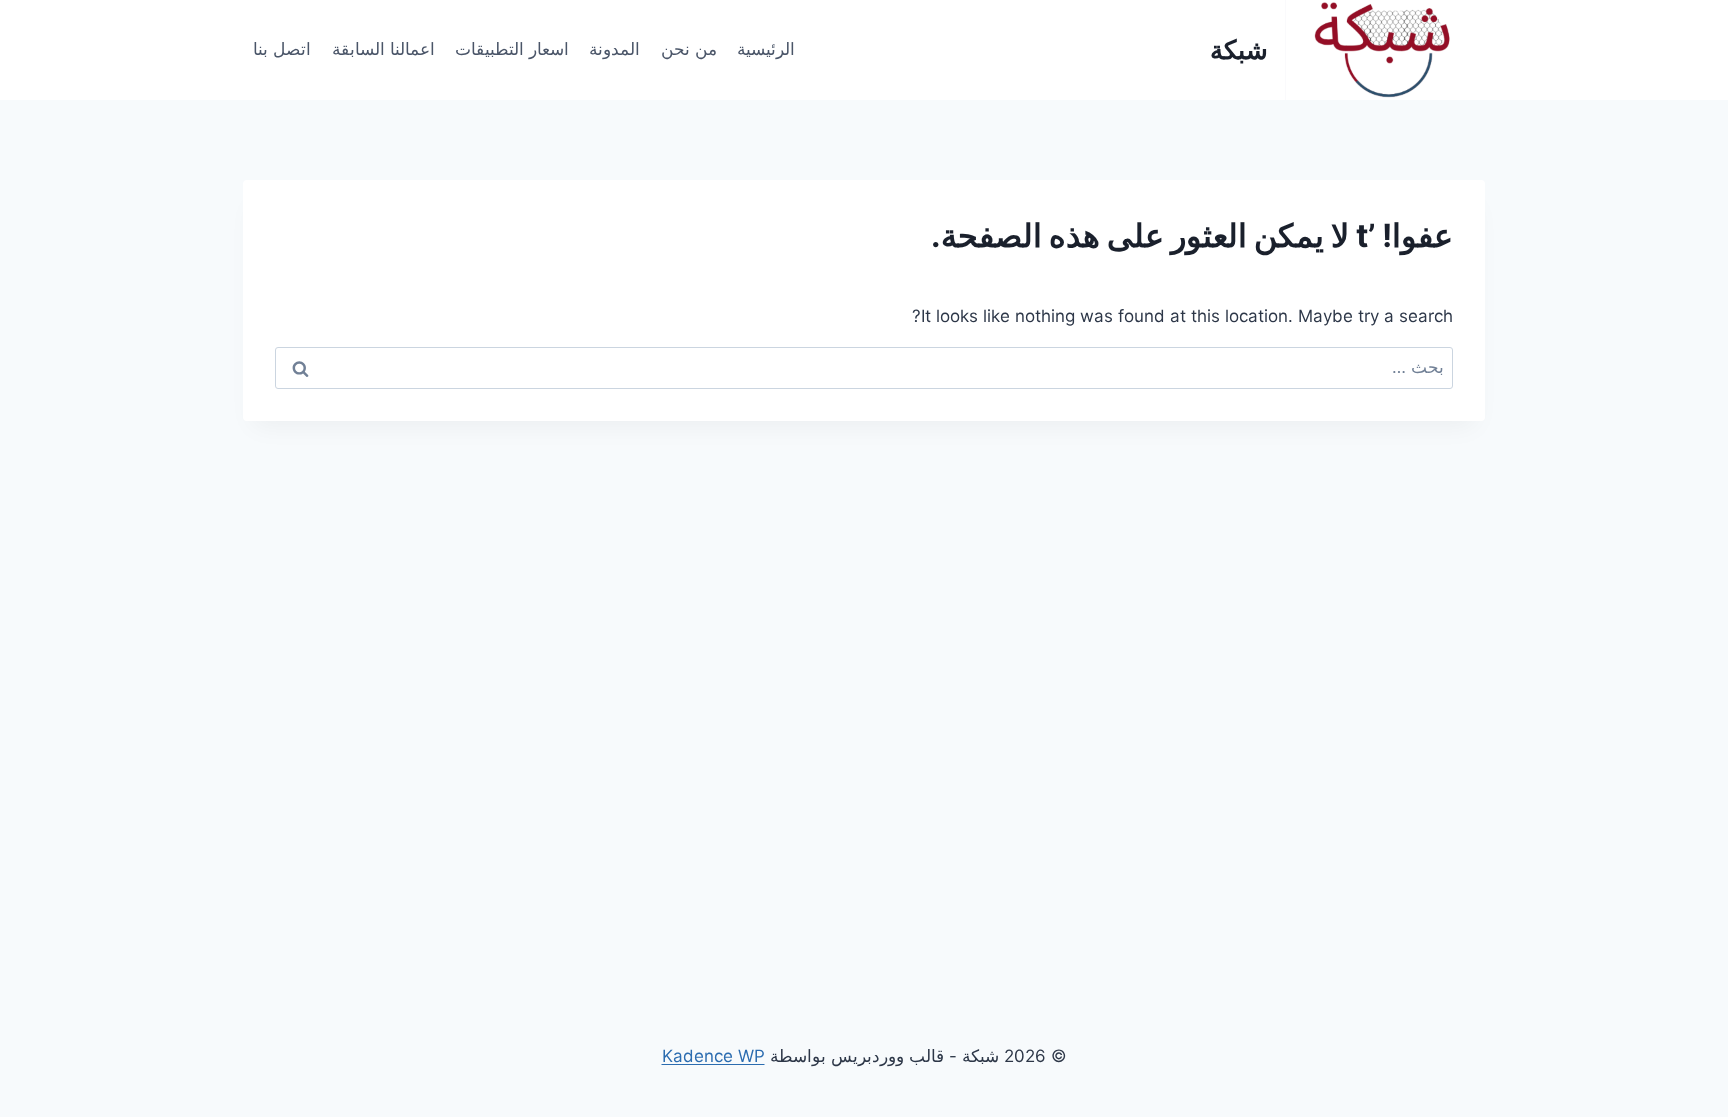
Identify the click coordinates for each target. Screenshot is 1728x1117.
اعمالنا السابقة (383, 49)
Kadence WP (713, 1056)
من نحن (689, 49)
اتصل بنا (282, 49)
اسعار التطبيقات (512, 49)
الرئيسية (766, 49)
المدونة (614, 49)
